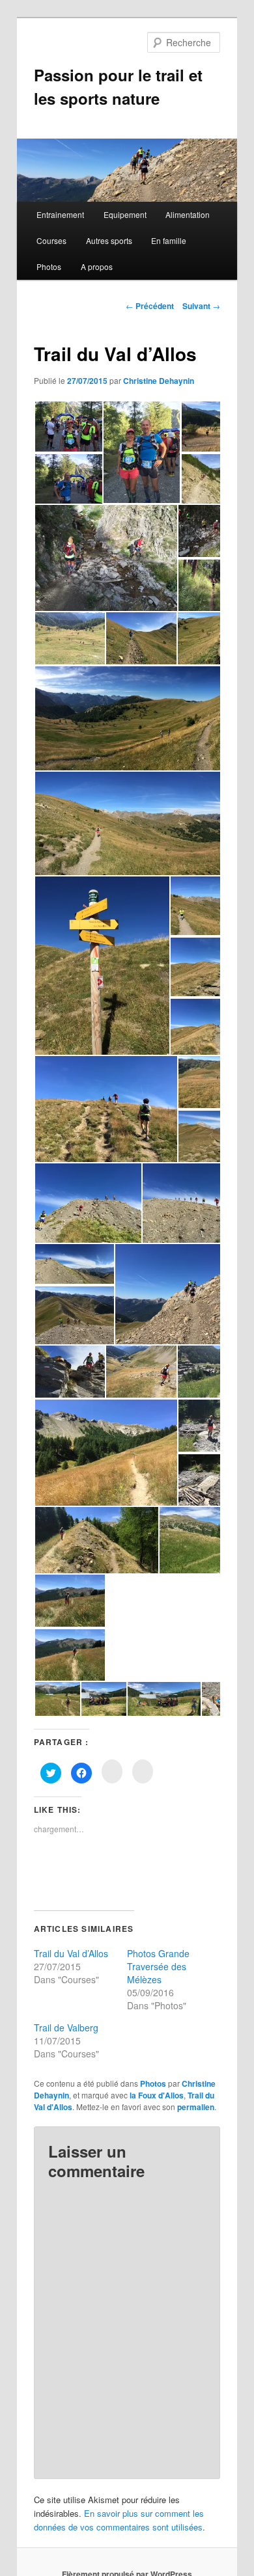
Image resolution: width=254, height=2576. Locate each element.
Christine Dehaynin (159, 381)
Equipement (125, 214)
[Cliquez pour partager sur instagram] (112, 1771)
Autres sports (109, 240)
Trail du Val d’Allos (71, 1953)
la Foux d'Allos (157, 2095)
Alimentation (188, 214)
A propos (97, 266)
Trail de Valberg (66, 2027)
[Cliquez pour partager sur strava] (143, 1771)
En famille (169, 240)
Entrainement (60, 214)
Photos (49, 266)
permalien (196, 2107)
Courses (51, 240)
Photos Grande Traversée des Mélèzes (158, 1966)
